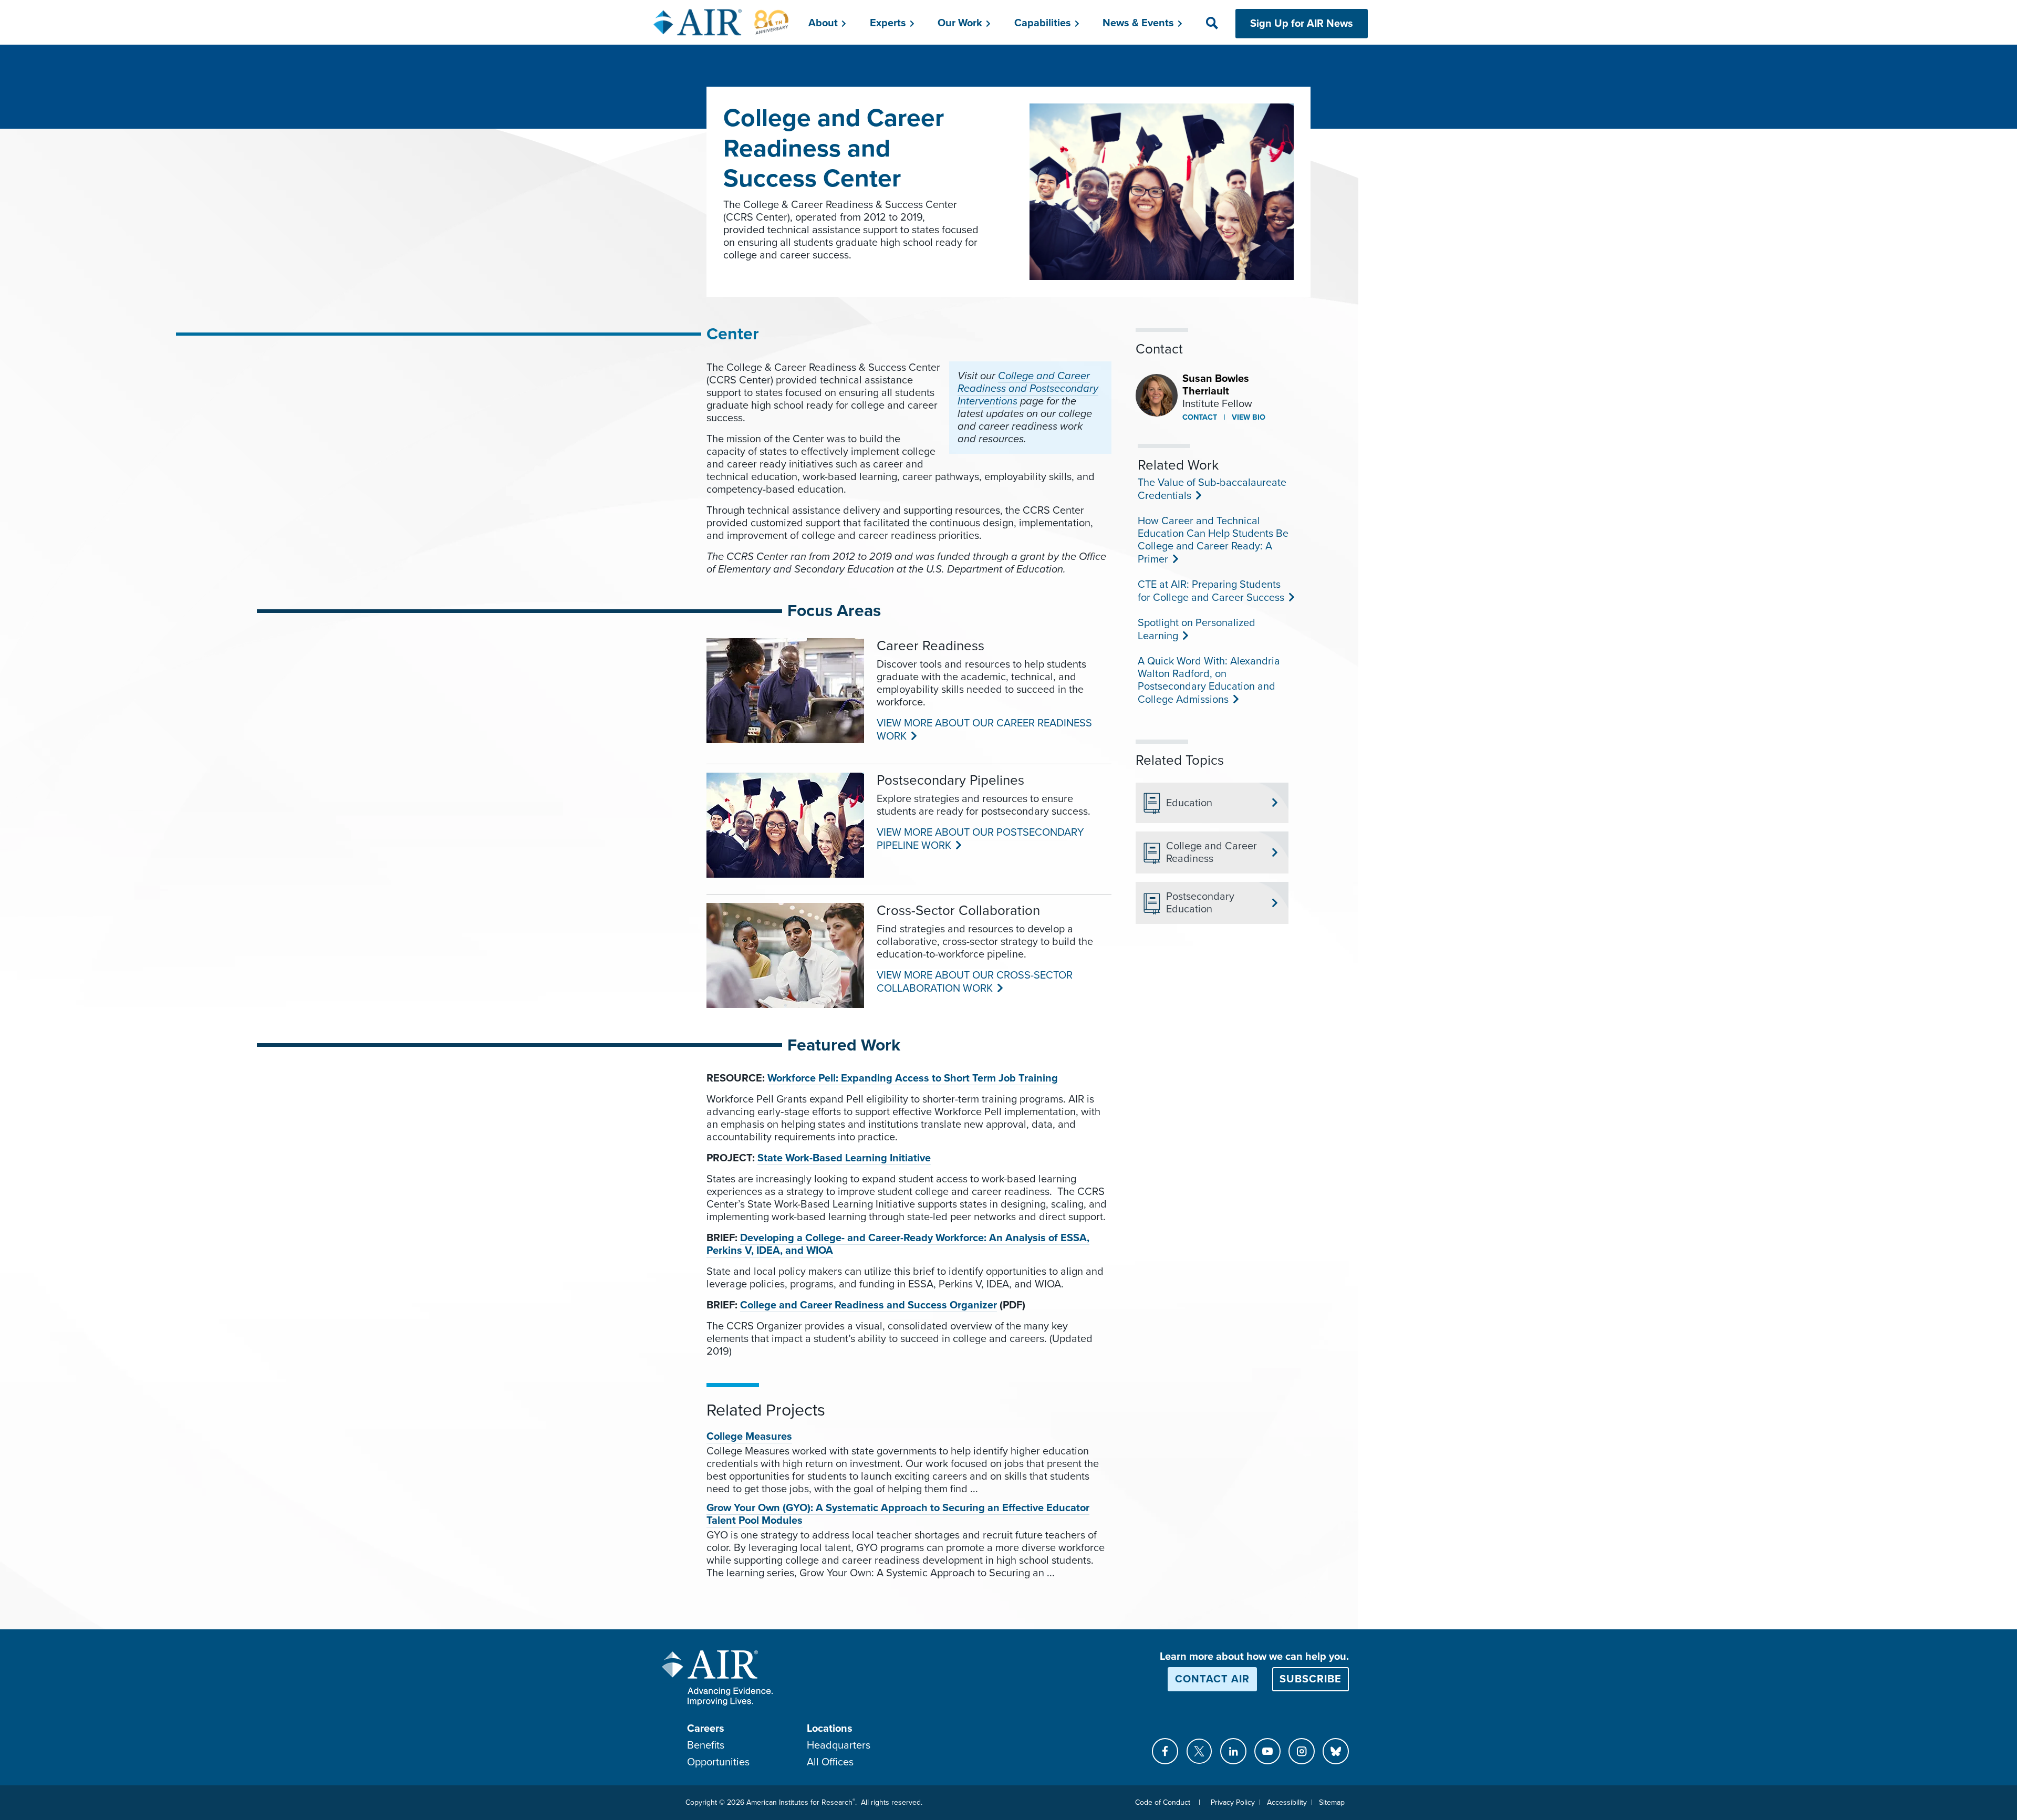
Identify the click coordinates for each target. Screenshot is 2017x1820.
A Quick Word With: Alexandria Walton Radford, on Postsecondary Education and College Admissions (1209, 680)
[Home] (721, 22)
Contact (1200, 417)
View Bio (1247, 417)
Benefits (706, 1745)
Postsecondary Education (1200, 903)
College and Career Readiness (1212, 852)
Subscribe (1311, 1679)
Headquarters (839, 1745)
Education (1189, 803)
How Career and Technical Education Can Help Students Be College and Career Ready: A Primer (1213, 540)
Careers (706, 1729)
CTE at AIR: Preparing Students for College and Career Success (1210, 591)
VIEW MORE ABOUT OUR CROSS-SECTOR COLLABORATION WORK (975, 982)
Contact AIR (1212, 1679)
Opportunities (718, 1762)
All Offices (830, 1762)
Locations (830, 1729)
